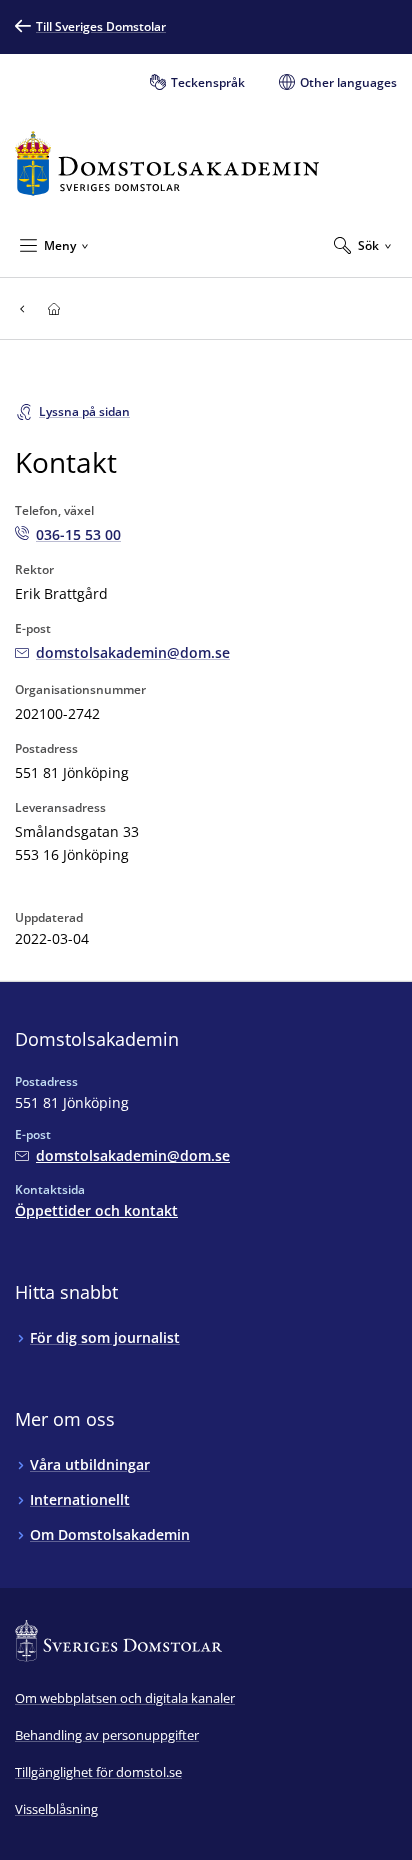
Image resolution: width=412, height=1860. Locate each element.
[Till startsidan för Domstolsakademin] (167, 163)
